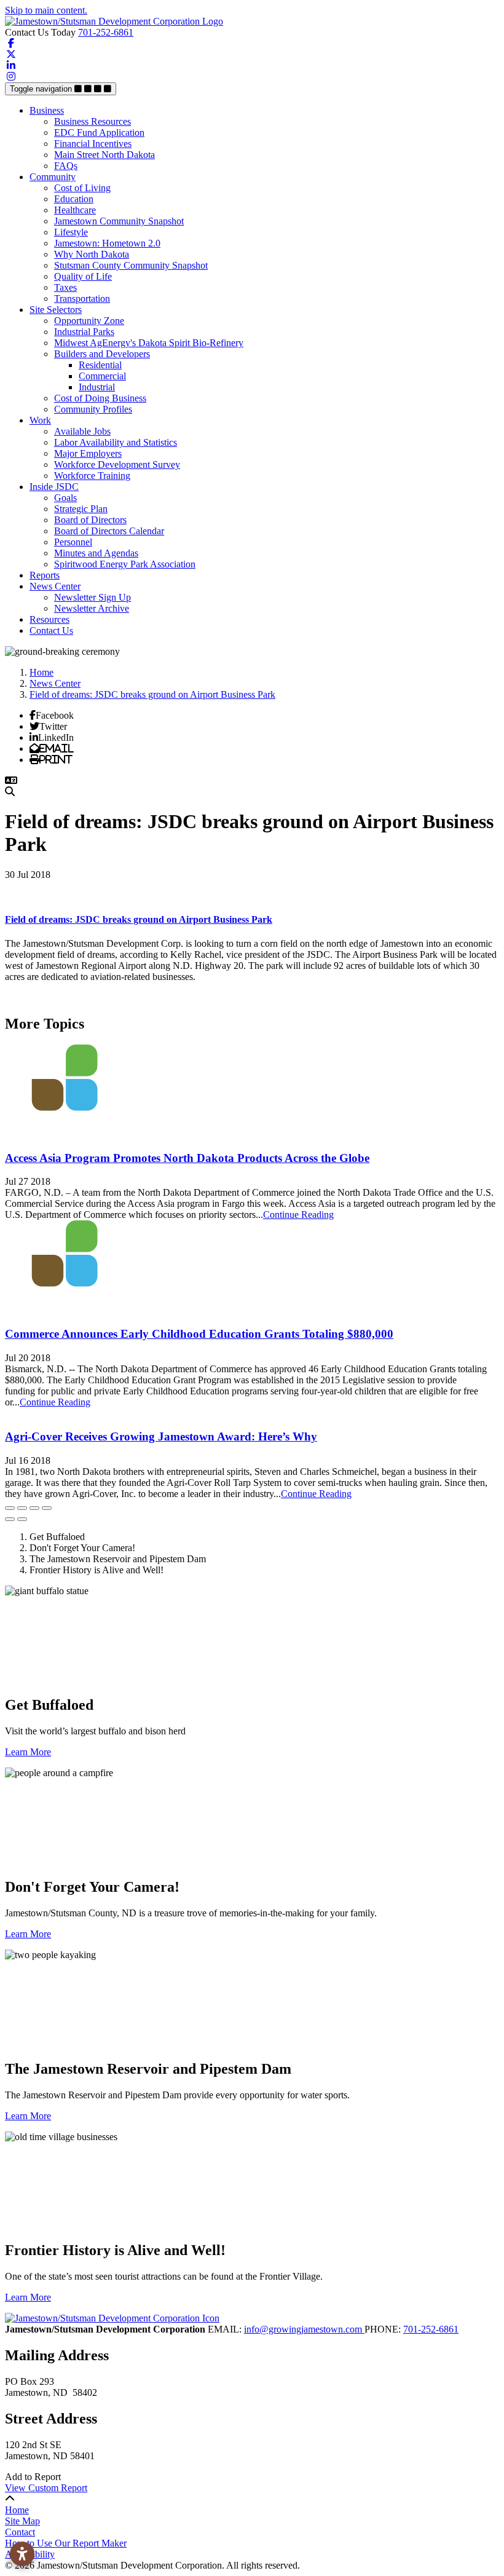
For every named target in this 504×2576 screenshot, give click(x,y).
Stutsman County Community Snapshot (131, 265)
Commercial (102, 376)
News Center (55, 586)
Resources (49, 619)
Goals (65, 498)
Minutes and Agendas (96, 553)
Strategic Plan (81, 509)
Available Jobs (82, 431)
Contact (20, 2532)
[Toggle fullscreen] (34, 1508)
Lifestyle (71, 232)
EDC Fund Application (99, 132)
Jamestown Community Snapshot (119, 221)
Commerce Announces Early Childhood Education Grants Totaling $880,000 (199, 1334)
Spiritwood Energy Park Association (125, 564)
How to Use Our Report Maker (66, 2543)
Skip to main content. (46, 10)
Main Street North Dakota (104, 155)
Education (74, 199)
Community (53, 177)
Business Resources (93, 121)
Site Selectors (56, 310)
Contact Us (51, 630)
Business (47, 110)
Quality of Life (83, 276)
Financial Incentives (93, 144)
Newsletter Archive (92, 608)
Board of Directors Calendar (109, 531)
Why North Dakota (92, 254)
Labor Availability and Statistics (116, 442)
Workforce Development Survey (117, 464)
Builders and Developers (102, 354)
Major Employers (88, 453)
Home (17, 2510)
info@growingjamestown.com (304, 2329)
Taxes (65, 287)
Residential (100, 365)
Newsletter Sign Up (93, 597)
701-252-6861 (106, 32)
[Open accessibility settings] (22, 2554)
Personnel (73, 542)
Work (40, 420)
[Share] (22, 1508)
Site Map (22, 2521)
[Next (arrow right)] (22, 1519)
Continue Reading (298, 1215)
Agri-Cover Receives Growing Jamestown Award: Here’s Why (161, 1436)
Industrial (97, 387)
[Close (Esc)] (10, 1508)
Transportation (82, 298)
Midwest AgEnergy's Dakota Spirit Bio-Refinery (149, 343)
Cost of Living (82, 188)
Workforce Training (92, 476)
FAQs (66, 166)
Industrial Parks (84, 332)
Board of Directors (90, 520)
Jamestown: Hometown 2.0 (107, 243)
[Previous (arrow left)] (10, 1519)
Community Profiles (93, 409)
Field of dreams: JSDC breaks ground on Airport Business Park (139, 919)
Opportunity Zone (89, 321)
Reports (45, 575)
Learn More (28, 1752)
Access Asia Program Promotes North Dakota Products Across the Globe (187, 1158)
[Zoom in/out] (47, 1508)
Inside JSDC (54, 487)
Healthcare (75, 210)
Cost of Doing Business (100, 398)
